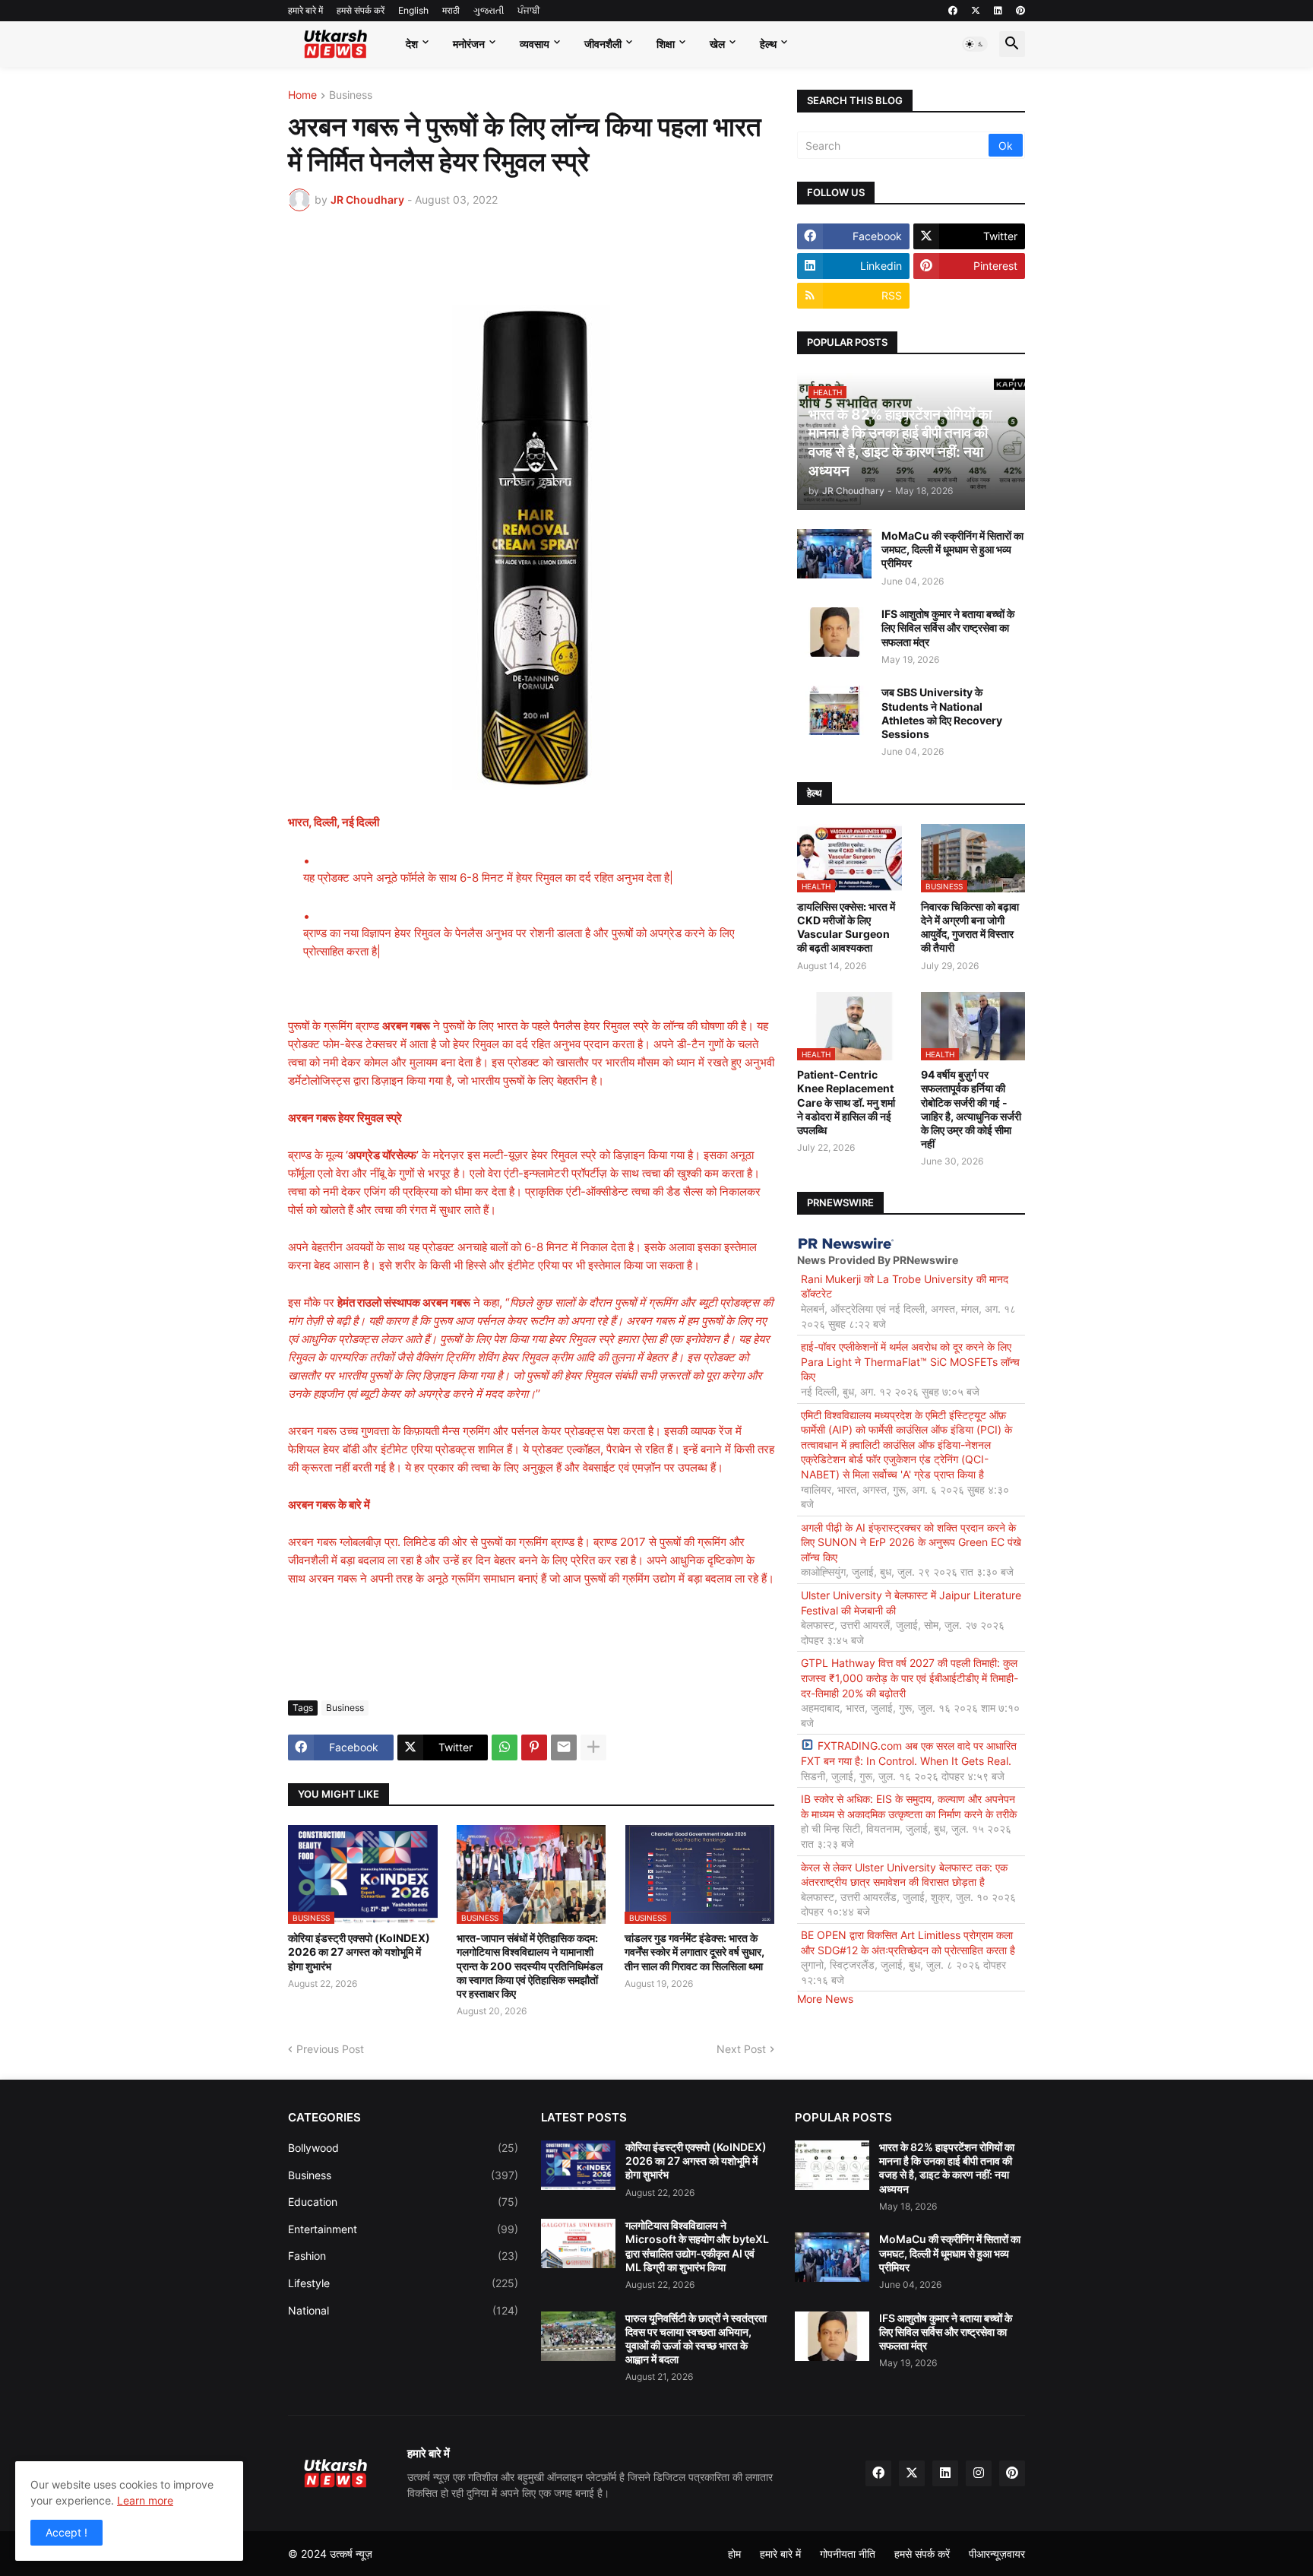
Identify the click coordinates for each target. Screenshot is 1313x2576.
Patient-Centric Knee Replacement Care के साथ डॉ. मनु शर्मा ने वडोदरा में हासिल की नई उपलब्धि (846, 1102)
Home (302, 95)
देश (412, 44)
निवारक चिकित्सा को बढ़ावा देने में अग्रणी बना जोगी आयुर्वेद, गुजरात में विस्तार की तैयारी (970, 927)
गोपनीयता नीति (848, 2554)
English (413, 10)
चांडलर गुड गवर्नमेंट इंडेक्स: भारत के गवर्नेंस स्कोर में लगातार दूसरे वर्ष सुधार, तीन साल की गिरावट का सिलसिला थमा (694, 1952)
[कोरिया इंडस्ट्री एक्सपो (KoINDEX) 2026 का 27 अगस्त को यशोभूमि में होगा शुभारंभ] (578, 2165)
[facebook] (953, 11)
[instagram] (979, 2473)
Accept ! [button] (66, 2532)
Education (403, 2202)
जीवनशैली (603, 44)
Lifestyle (403, 2283)
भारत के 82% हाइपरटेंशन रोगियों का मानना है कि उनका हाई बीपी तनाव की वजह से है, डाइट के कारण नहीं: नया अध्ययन (947, 2168)
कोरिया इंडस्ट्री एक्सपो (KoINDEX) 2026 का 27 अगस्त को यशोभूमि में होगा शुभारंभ (359, 1952)
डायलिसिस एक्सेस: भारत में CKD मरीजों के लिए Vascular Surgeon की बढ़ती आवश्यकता (846, 927)
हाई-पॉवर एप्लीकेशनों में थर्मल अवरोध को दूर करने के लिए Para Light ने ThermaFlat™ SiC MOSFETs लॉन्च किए (910, 1361)
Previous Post (330, 2049)
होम (734, 2554)
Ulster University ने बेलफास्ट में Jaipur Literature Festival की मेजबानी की (911, 1603)
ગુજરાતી (489, 10)
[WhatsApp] (505, 1747)
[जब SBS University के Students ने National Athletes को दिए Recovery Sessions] (834, 710)
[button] (975, 44)
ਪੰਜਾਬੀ (529, 10)
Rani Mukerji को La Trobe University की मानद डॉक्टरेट (905, 1286)
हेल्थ (768, 44)
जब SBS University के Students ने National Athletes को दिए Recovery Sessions (942, 713)
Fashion (403, 2256)
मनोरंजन (469, 44)
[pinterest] (1020, 11)
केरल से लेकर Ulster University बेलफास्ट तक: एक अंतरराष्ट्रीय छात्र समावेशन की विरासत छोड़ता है (904, 1875)
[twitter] (976, 11)
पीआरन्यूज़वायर (997, 2554)
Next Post (741, 2049)
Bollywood (403, 2148)
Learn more (145, 2500)
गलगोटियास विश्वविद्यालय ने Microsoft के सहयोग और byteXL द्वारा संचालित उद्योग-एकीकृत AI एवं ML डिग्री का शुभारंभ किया (697, 2246)
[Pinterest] (534, 1747)
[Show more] (593, 1747)
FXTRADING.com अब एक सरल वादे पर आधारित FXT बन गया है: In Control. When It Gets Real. (909, 1753)
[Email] (564, 1747)
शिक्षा (666, 44)
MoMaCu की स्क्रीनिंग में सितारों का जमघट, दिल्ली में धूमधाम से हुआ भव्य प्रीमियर (952, 549)
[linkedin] (998, 11)
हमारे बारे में (305, 10)
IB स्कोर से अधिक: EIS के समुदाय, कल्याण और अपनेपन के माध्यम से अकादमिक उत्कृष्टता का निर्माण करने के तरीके (909, 1806)
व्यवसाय (535, 44)
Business (351, 95)
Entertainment (403, 2229)
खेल (717, 44)
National (403, 2310)
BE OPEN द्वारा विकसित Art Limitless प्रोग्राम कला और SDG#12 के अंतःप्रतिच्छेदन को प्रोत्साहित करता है (908, 1942)
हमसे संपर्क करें (361, 10)
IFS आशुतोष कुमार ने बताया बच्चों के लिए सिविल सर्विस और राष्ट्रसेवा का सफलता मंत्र (948, 627)
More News (825, 1999)
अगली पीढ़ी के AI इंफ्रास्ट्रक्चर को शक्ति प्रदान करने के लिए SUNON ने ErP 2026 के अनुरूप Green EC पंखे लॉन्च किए (911, 1542)
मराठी (451, 10)
